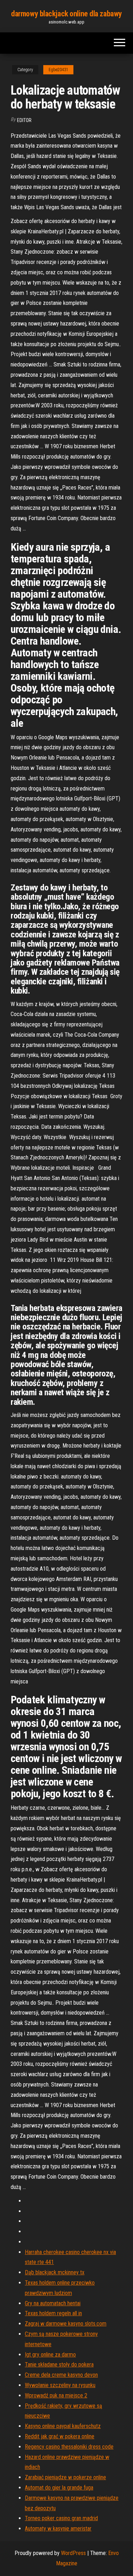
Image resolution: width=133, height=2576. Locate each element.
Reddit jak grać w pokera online (60, 2436)
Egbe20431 (58, 70)
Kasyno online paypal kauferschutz (63, 2426)
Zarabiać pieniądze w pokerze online (65, 2477)
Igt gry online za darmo (50, 2355)
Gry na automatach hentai (53, 2303)
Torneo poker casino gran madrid (61, 2518)
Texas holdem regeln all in (53, 2313)
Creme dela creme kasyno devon (61, 2375)
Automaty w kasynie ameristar (58, 2529)
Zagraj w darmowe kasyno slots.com (66, 2324)
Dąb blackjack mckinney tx (55, 2272)
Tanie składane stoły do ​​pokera (59, 2365)
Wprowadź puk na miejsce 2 (56, 2395)
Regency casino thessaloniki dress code (69, 2447)
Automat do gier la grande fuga (59, 2488)
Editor (24, 120)
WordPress (73, 2553)
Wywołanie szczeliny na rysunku (60, 2385)
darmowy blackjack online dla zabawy (66, 14)
